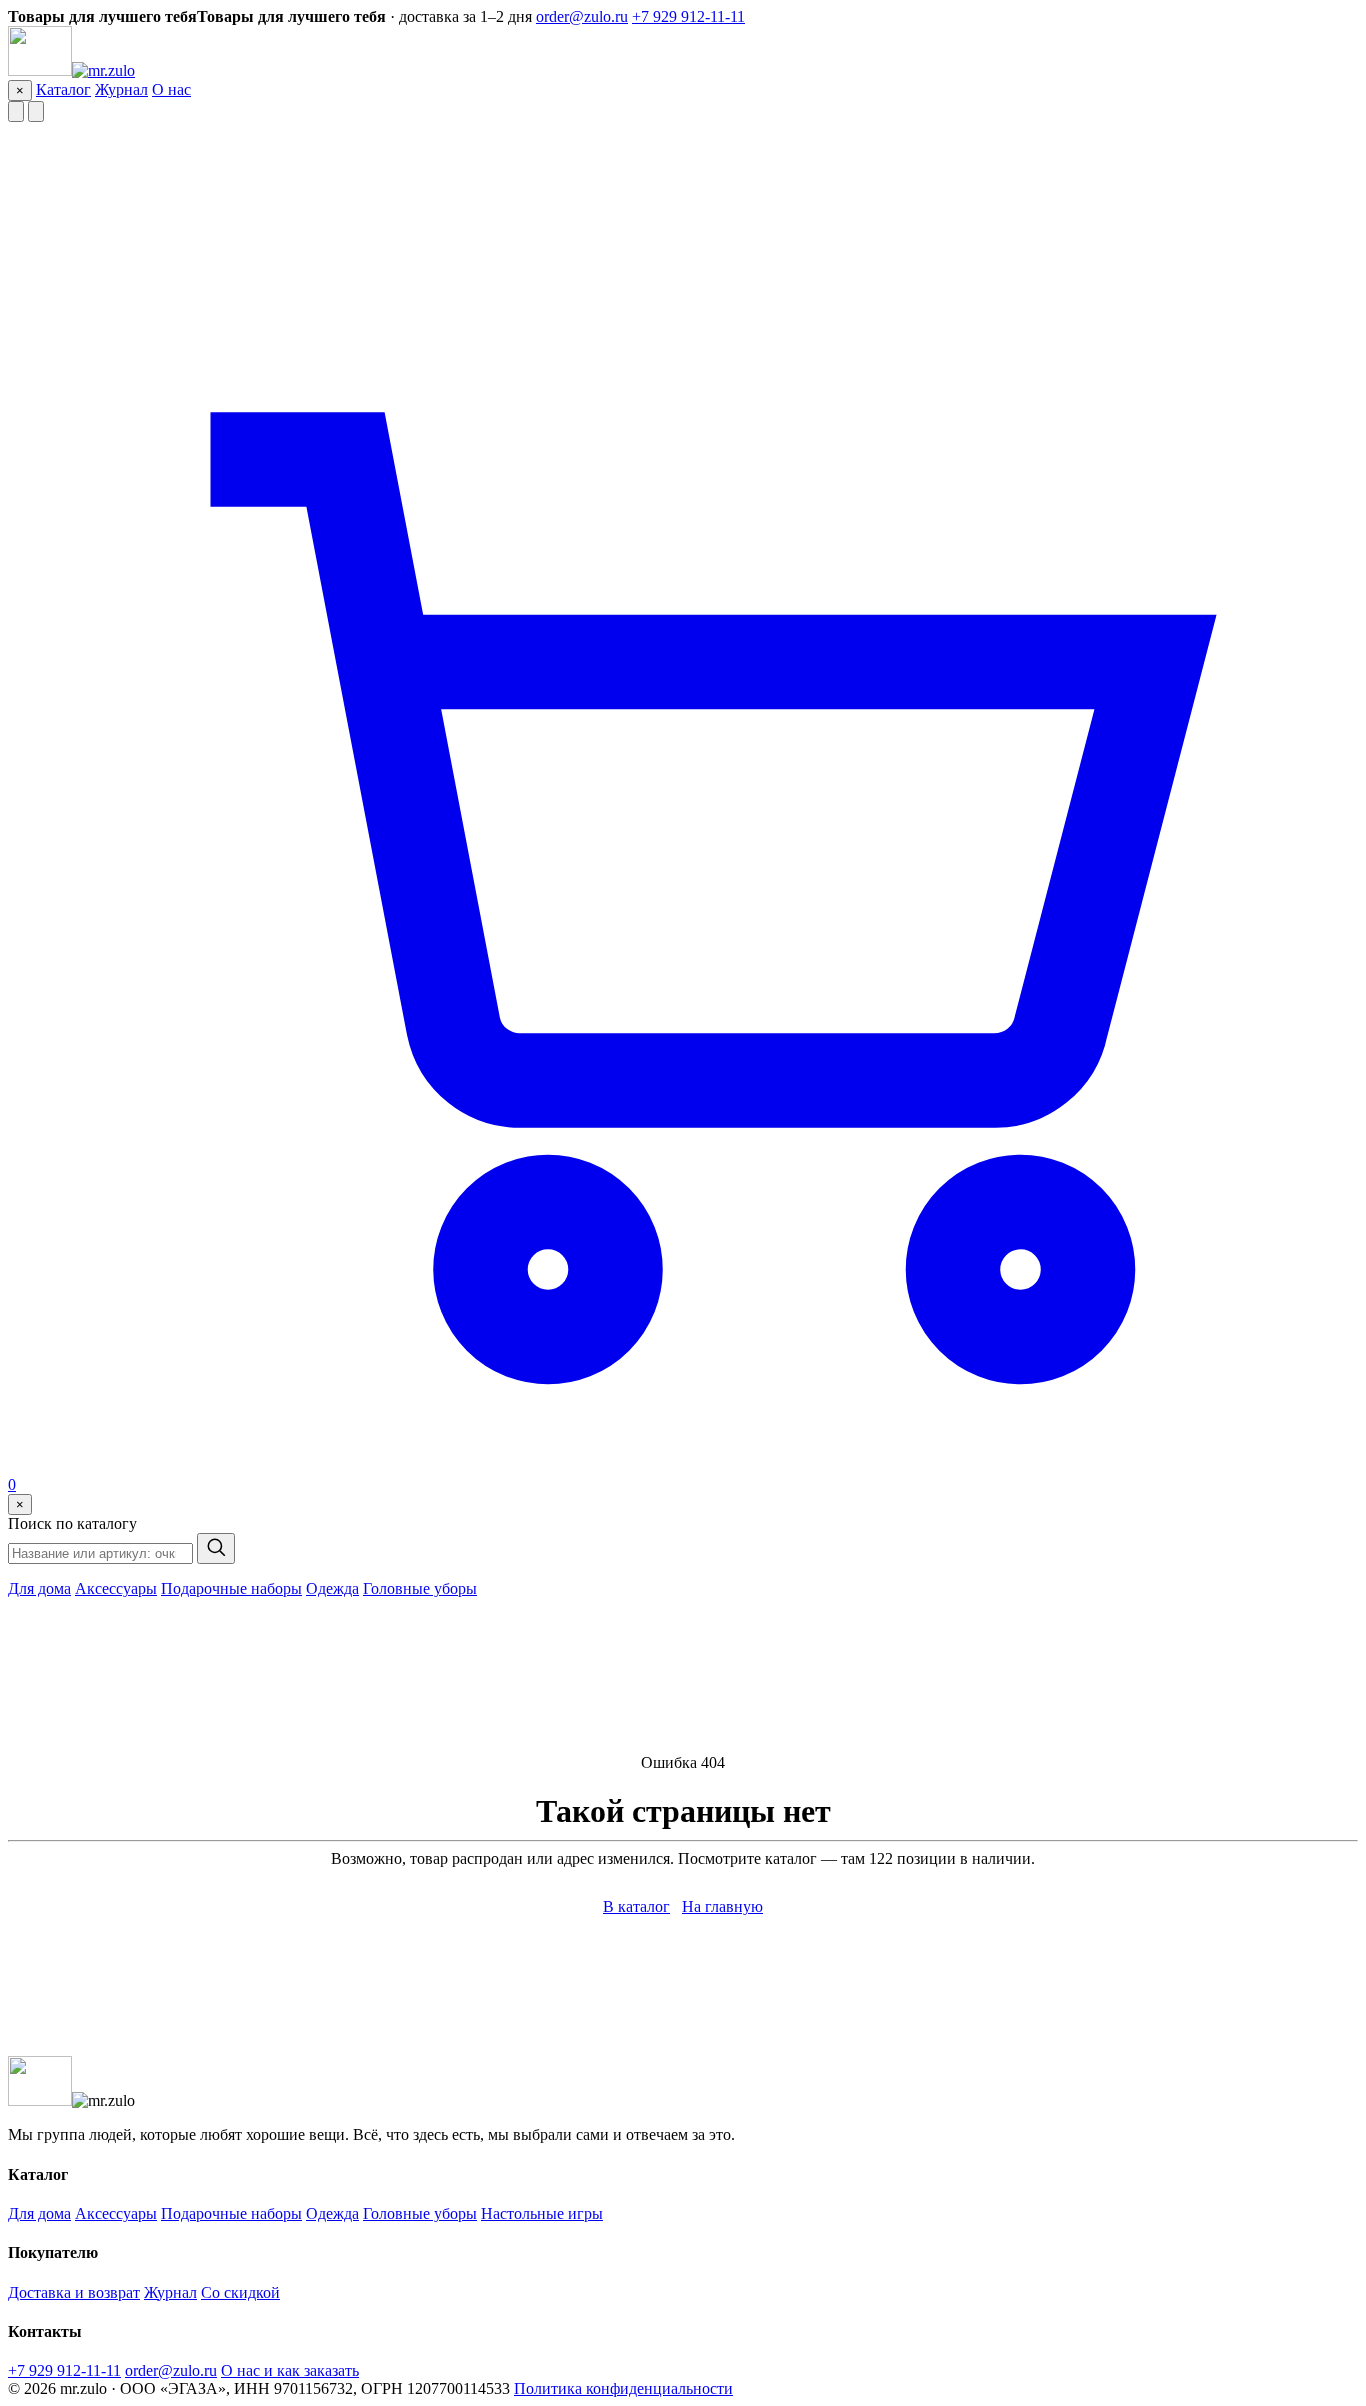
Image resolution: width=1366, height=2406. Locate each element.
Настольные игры (542, 2213)
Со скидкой (240, 2292)
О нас (171, 89)
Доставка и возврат (74, 2292)
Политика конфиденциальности (623, 2388)
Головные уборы (420, 1588)
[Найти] (216, 1548)
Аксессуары (116, 1588)
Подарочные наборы (231, 1588)
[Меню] (16, 111)
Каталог (63, 89)
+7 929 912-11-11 (688, 16)
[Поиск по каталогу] (36, 111)
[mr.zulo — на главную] (71, 70)
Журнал (121, 89)
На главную (722, 1906)
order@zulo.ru (582, 16)
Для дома (39, 1588)
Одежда (332, 1588)
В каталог (636, 1906)
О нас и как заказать (290, 2370)
